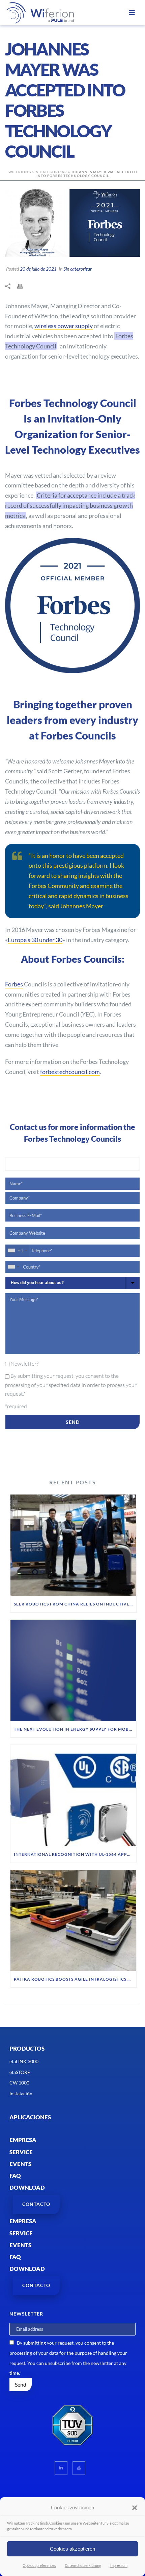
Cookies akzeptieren (72, 2549)
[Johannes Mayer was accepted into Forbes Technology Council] (72, 223)
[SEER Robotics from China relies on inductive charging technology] (73, 1545)
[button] (135, 2508)
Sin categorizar (50, 172)
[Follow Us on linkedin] (61, 2468)
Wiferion (18, 172)
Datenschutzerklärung (83, 2565)
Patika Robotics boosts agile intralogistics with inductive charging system (75, 1979)
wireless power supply (64, 326)
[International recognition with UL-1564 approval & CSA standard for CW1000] (73, 1796)
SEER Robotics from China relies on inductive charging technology (75, 1604)
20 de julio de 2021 (38, 269)
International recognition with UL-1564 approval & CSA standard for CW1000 (75, 1854)
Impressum (119, 2565)
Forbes (14, 984)
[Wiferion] (32, 13)
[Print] (23, 286)
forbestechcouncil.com (70, 1072)
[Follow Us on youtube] (79, 2468)
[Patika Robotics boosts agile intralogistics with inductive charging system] (73, 1921)
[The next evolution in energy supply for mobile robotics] (73, 1670)
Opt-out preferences (39, 2565)
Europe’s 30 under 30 (35, 940)
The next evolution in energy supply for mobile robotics (75, 1729)
